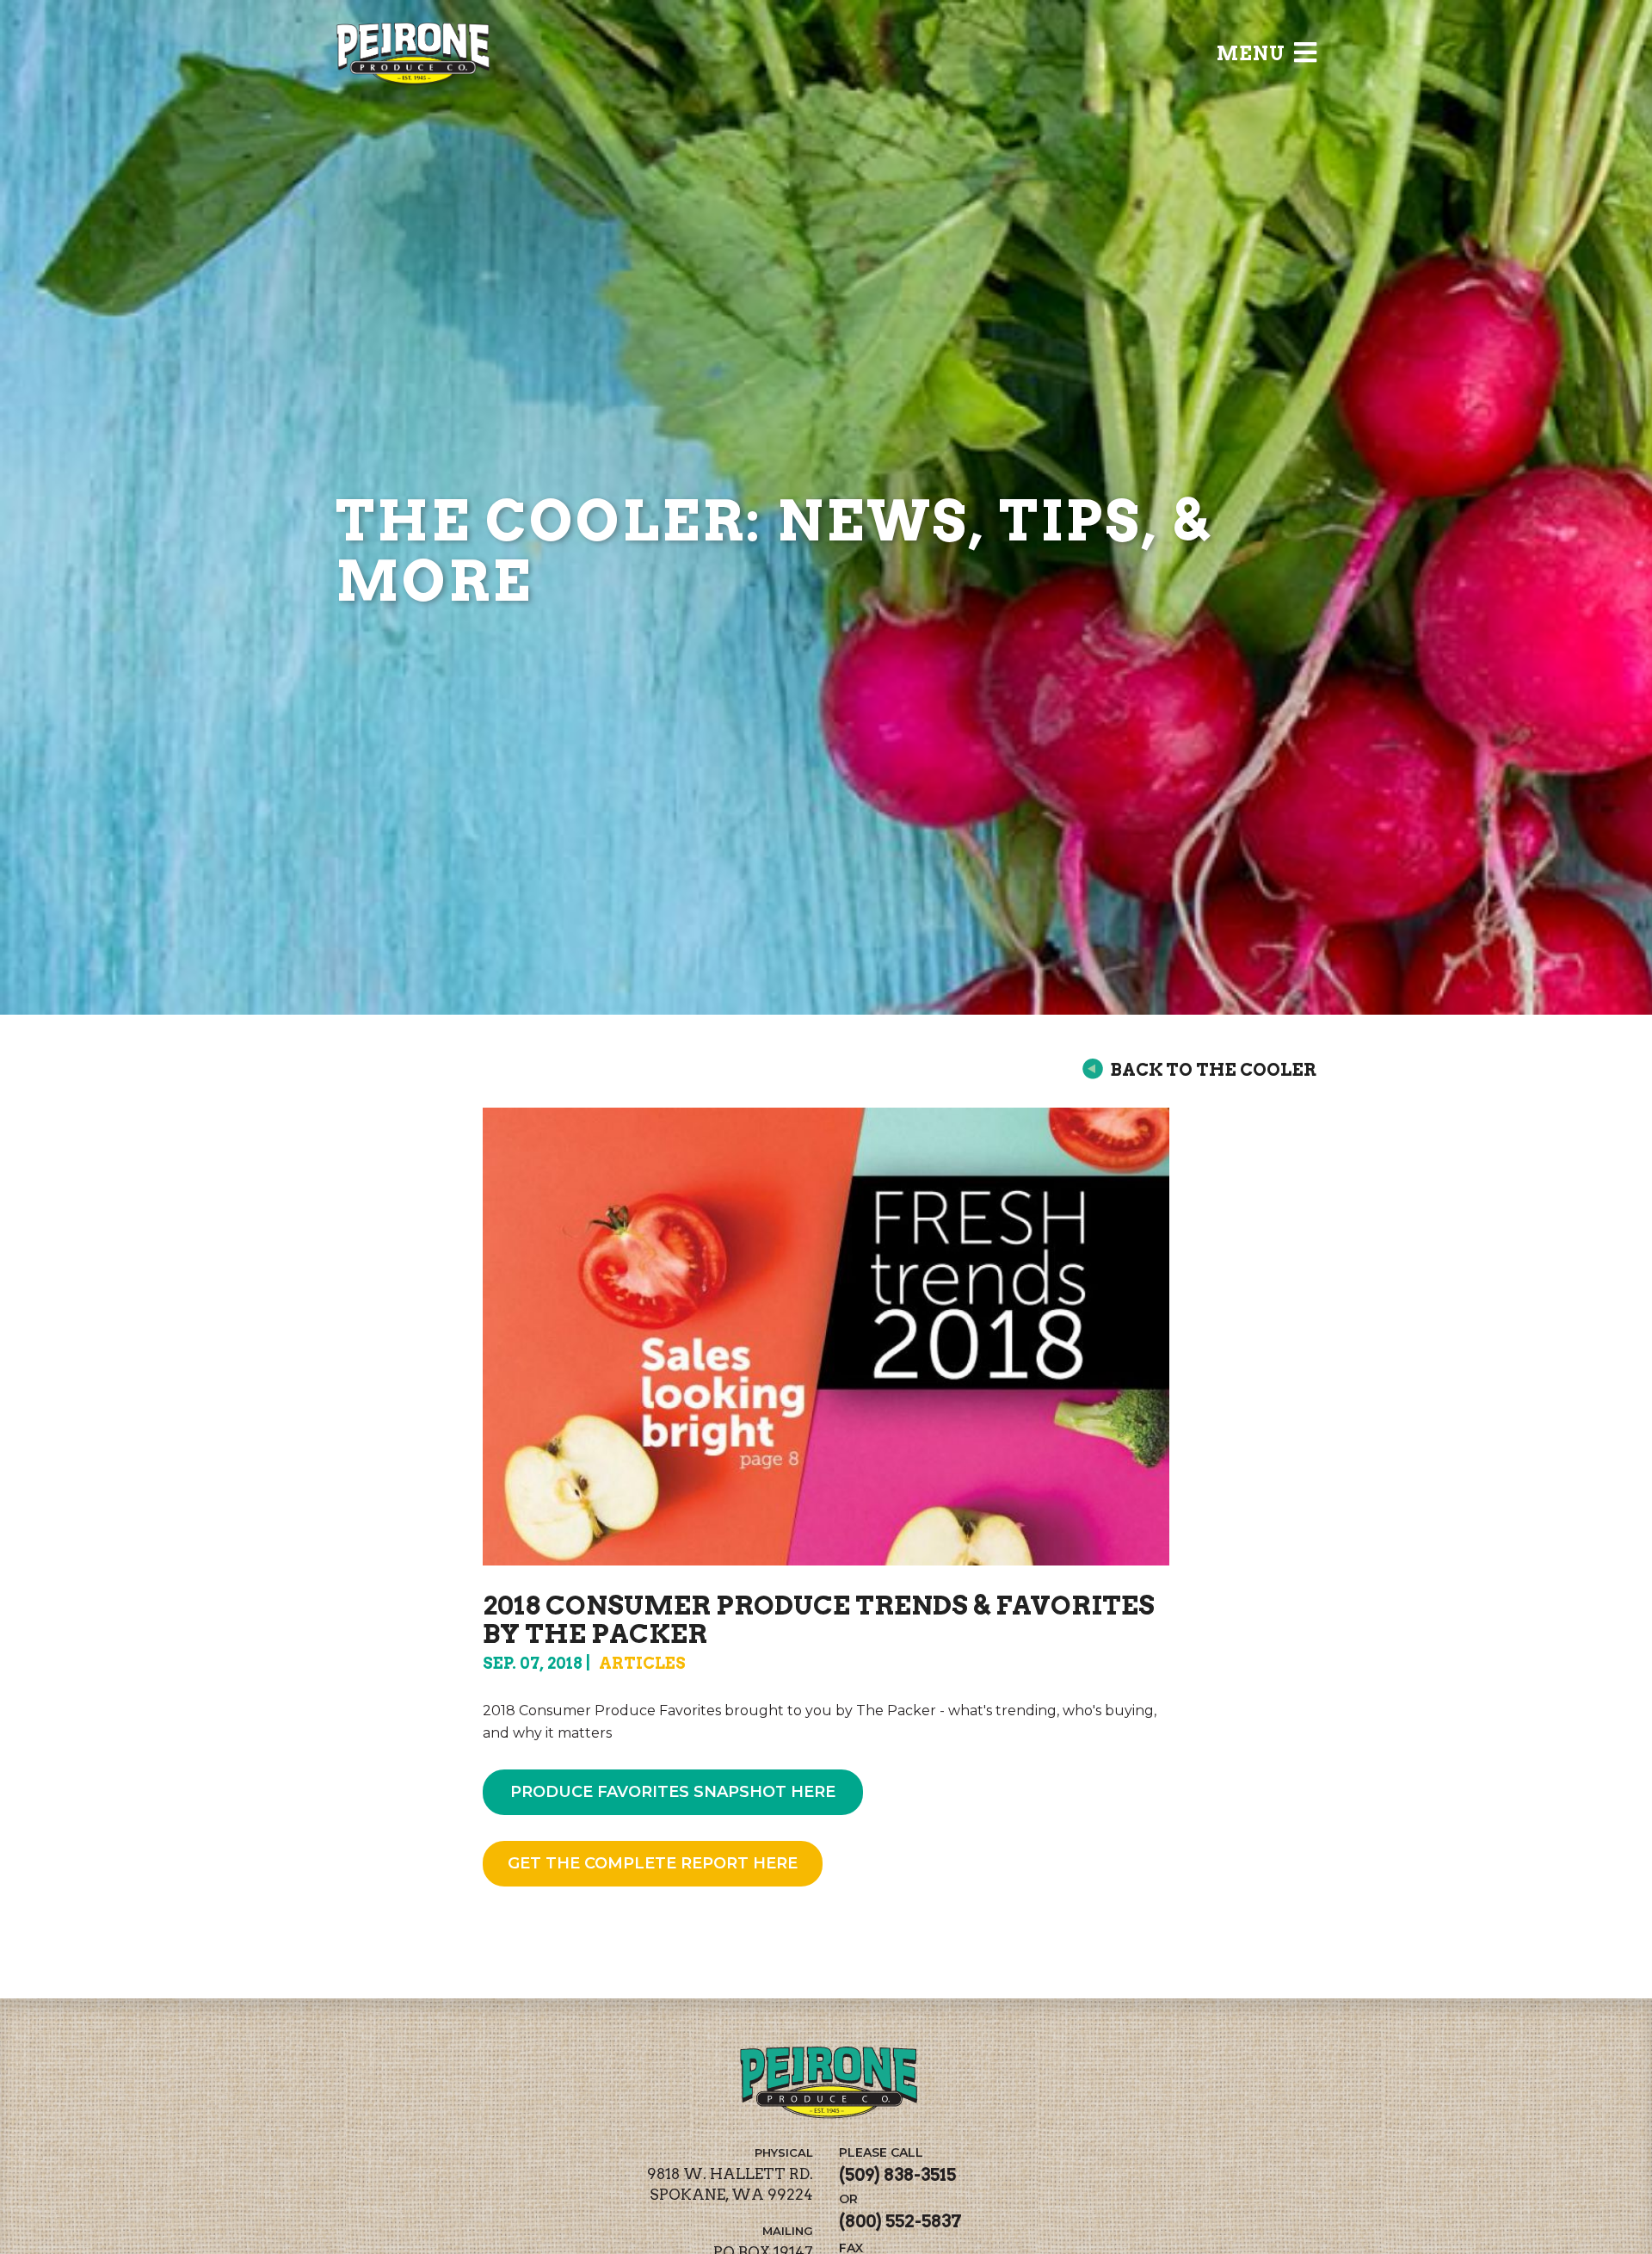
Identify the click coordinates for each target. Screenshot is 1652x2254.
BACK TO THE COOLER (1213, 1070)
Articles (642, 1663)
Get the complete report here (653, 1863)
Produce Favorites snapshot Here (673, 1792)
